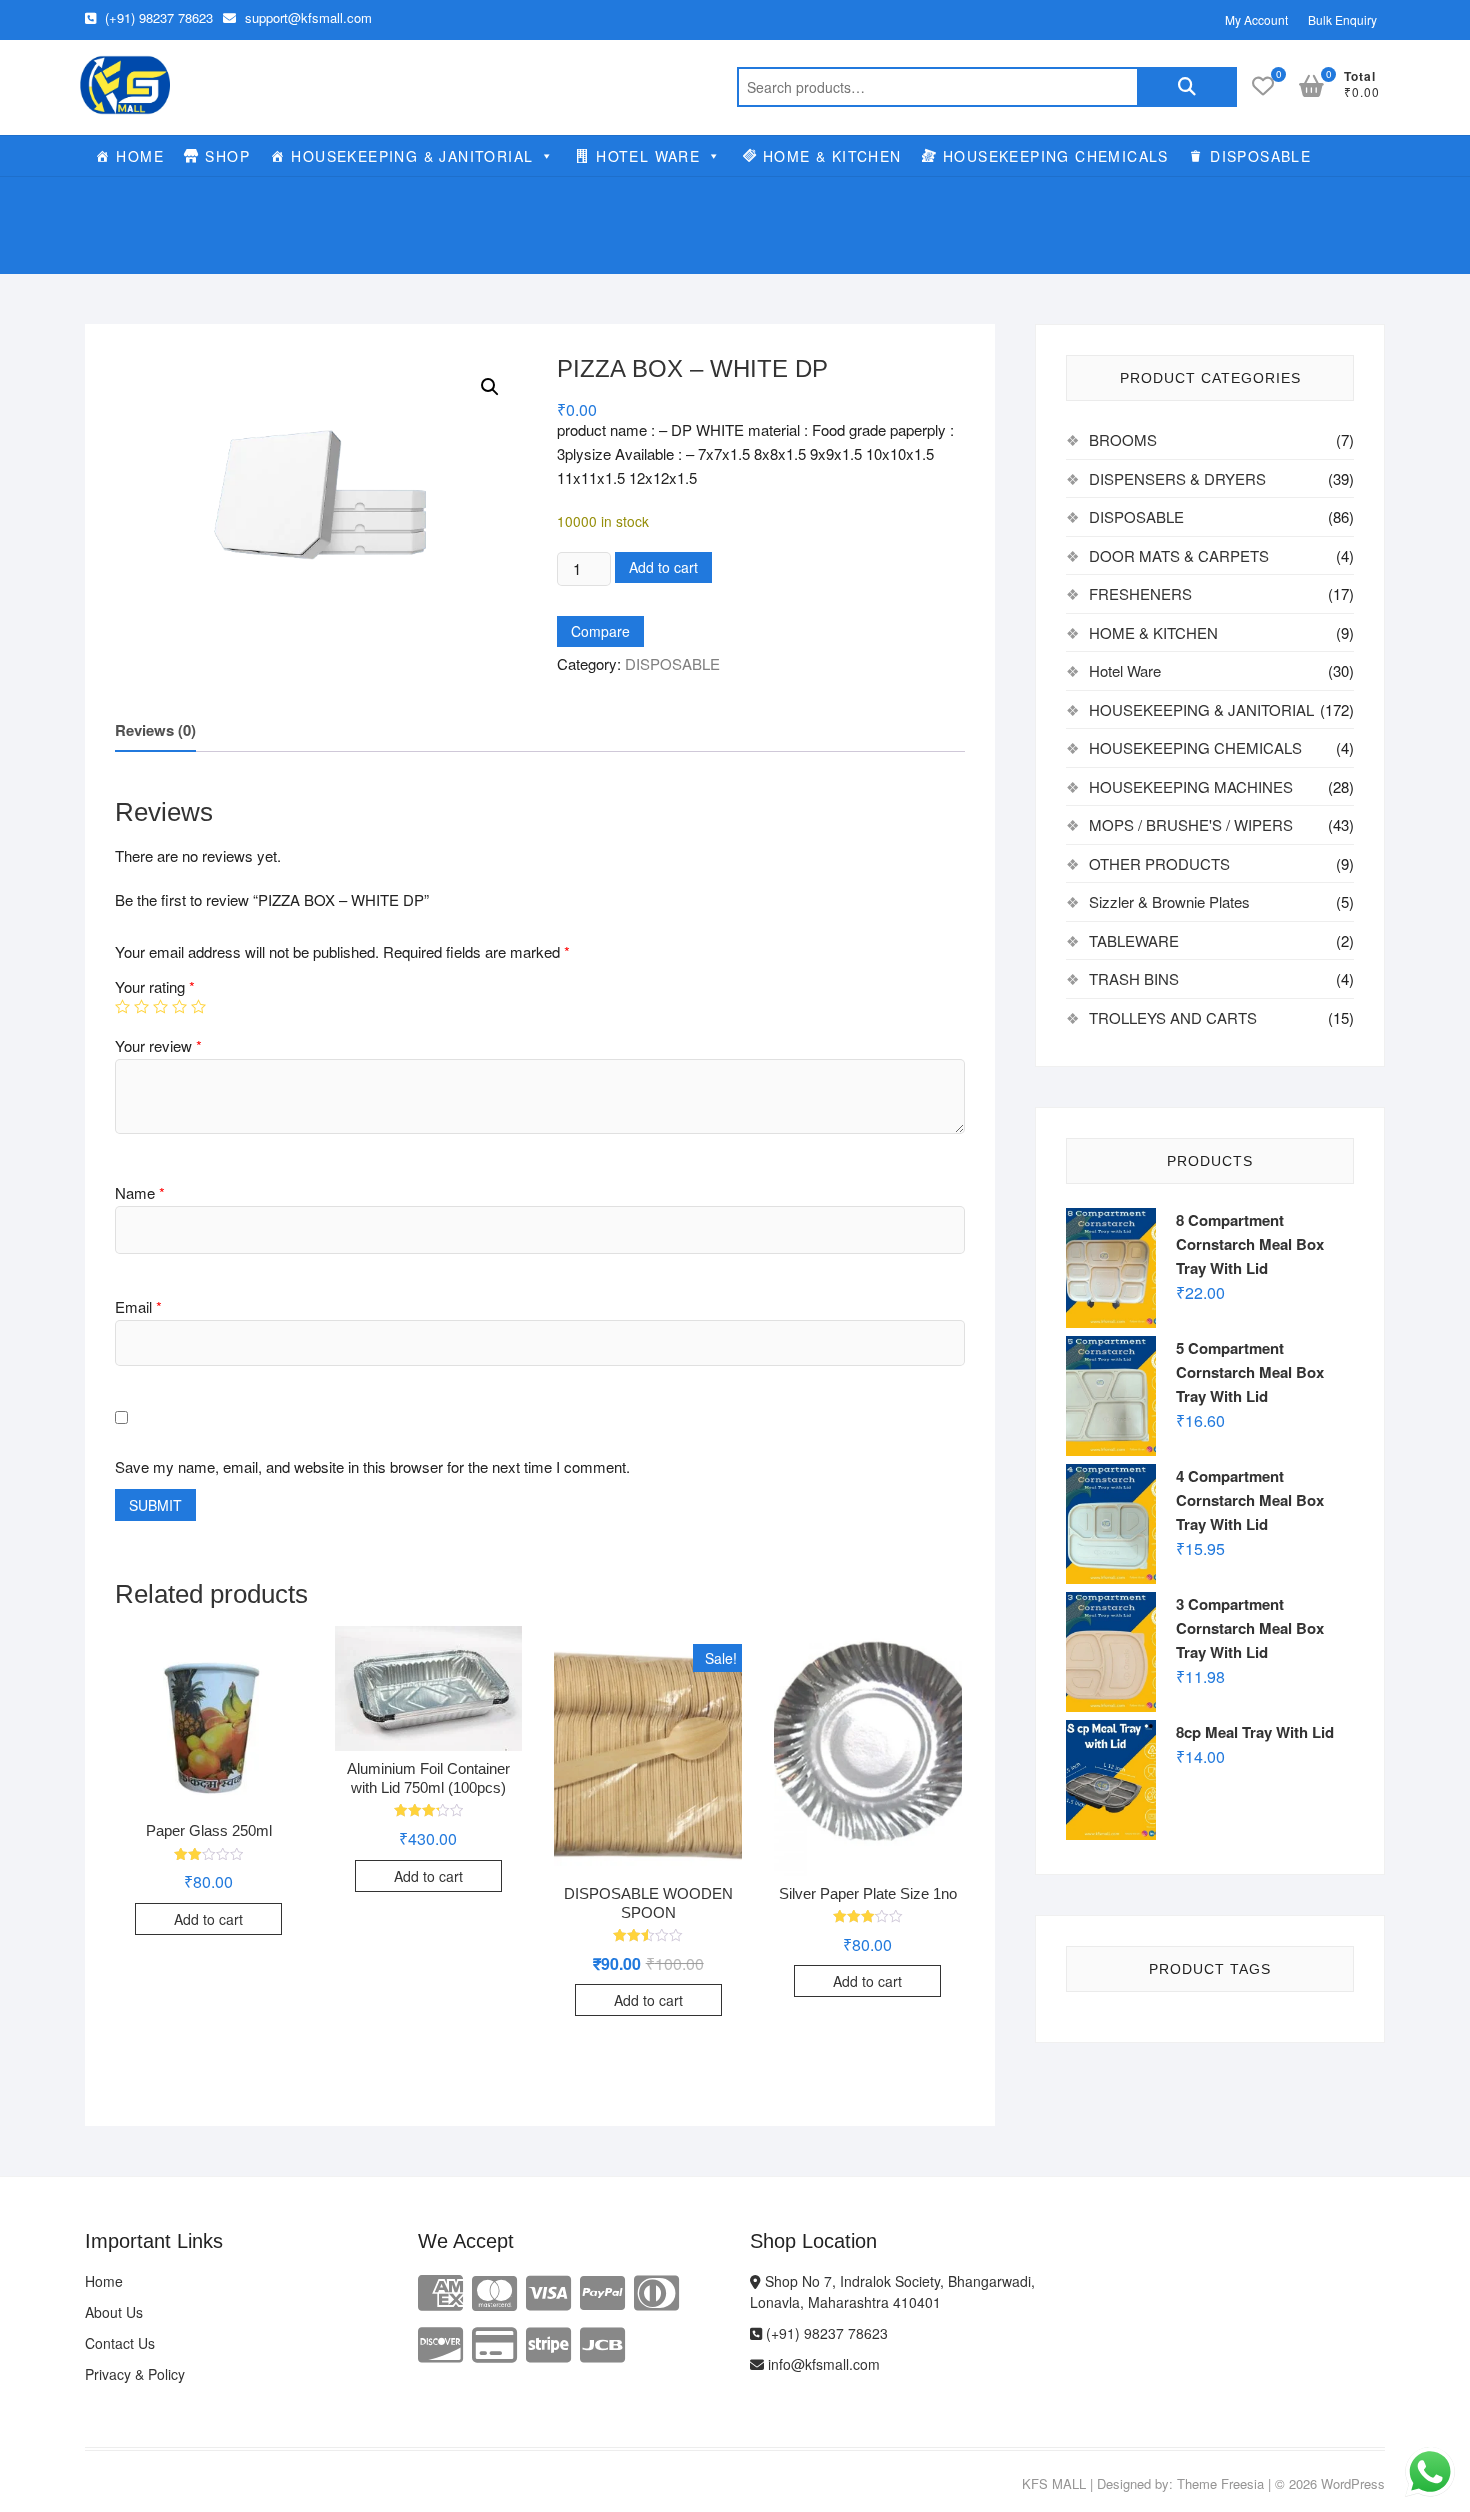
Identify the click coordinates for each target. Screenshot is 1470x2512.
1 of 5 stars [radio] (122, 1006)
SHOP (227, 156)
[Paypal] (602, 2290)
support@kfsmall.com (306, 17)
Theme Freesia (1220, 2483)
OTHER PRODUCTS (1159, 863)
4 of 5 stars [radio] (179, 1006)
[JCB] (602, 2342)
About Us (114, 2312)
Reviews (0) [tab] (155, 730)
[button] (490, 387)
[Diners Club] (656, 2290)
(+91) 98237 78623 (157, 17)
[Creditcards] (494, 2342)
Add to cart (663, 567)
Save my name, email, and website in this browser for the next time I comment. (372, 1466)
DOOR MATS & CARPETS (1179, 555)
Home (104, 2281)
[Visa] (548, 2290)
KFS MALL (1054, 2483)
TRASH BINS (1134, 978)
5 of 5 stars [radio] (198, 1006)
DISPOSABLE (1260, 156)
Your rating (155, 986)
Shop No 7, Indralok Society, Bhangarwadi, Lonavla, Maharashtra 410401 (892, 2291)
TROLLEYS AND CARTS (1173, 1017)
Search (1187, 87)
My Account (1256, 19)
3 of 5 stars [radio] (160, 1006)
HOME (140, 156)
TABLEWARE (1134, 940)
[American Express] (440, 2290)
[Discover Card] (440, 2342)
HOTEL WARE (648, 156)
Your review (158, 1045)
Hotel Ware (1125, 670)
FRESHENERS (1140, 593)
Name (140, 1192)
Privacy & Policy (135, 2374)
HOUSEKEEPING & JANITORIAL (412, 156)
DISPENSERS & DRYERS (1177, 478)
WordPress (1353, 2483)
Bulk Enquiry (1342, 19)
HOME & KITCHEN (832, 156)
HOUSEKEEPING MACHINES (1191, 786)
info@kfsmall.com (822, 2364)
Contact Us (120, 2343)
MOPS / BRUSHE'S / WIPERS (1191, 824)
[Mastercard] (494, 2290)
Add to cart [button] (208, 1919)
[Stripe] (548, 2342)
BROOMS (1123, 439)
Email (138, 1306)
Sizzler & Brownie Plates (1169, 901)
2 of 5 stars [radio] (141, 1006)
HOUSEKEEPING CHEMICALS (1056, 156)
